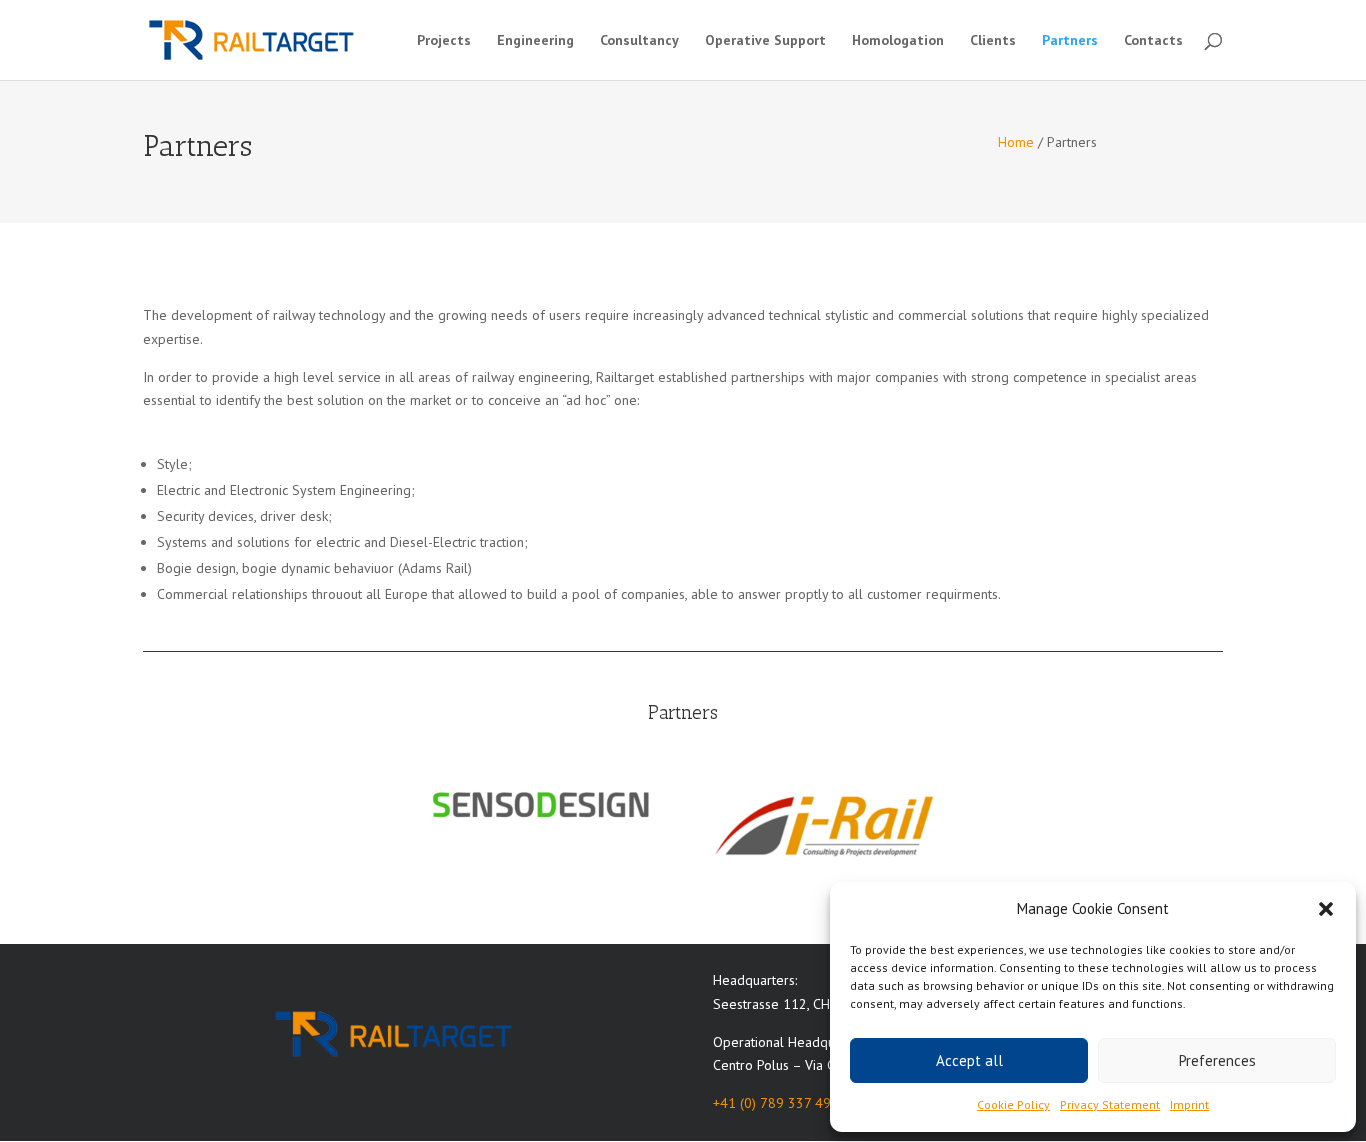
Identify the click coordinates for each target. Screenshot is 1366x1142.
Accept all (969, 1060)
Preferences (1217, 1060)
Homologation (898, 41)
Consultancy (639, 41)
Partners (1070, 41)
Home (1016, 142)
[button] (1326, 909)
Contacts (1153, 41)
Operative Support (765, 41)
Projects (444, 41)
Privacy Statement (1110, 1104)
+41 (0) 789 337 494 (776, 1103)
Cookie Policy (1013, 1104)
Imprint (1189, 1104)
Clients (993, 41)
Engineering (535, 41)
